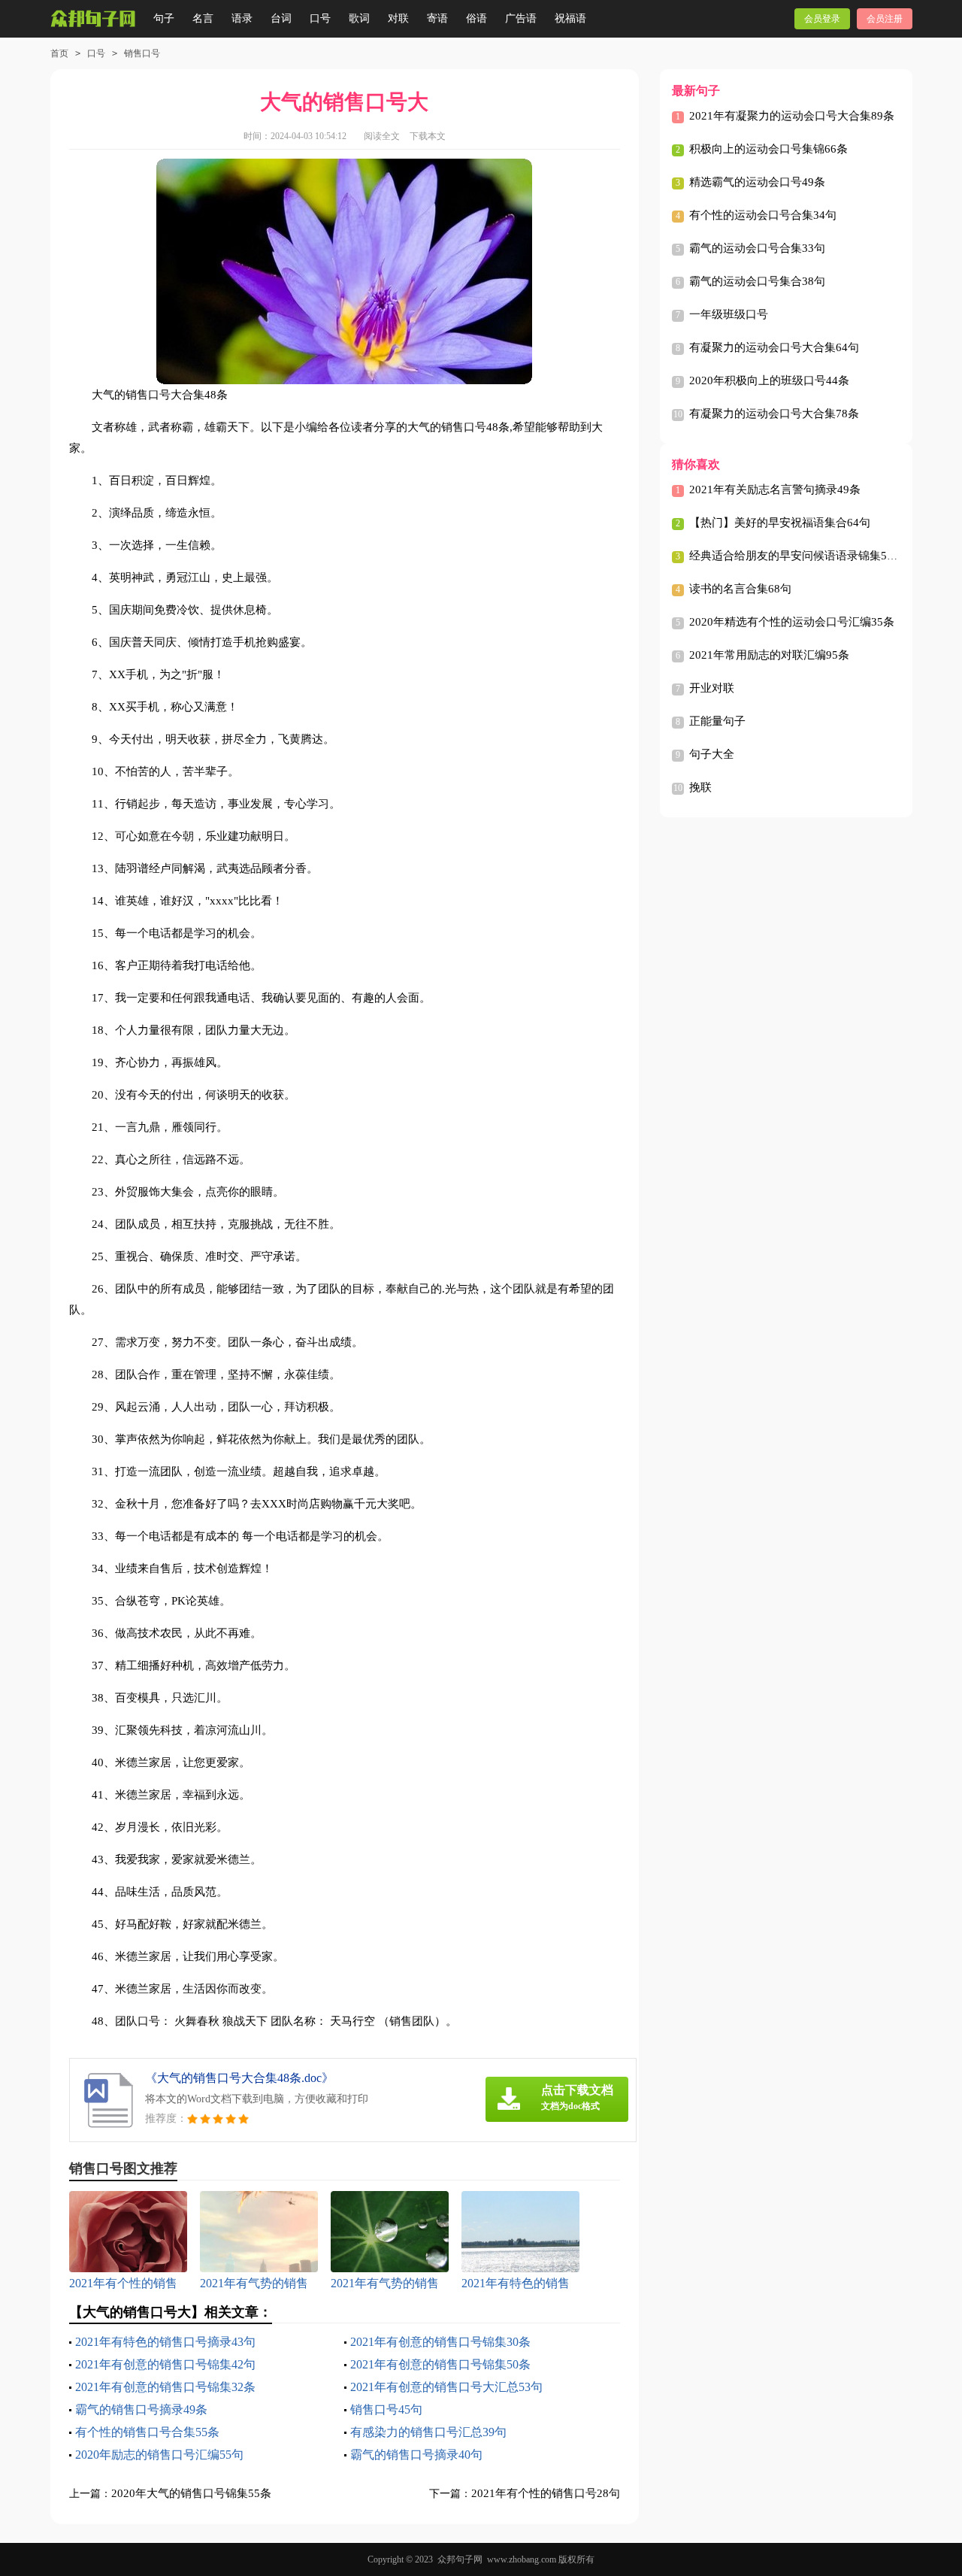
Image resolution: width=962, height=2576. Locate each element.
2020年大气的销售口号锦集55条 (191, 2493)
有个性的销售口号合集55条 (147, 2432)
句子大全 (712, 754)
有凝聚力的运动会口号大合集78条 (774, 414)
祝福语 (570, 18)
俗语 (476, 18)
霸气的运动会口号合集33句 (757, 248)
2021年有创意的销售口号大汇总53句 (446, 2387)
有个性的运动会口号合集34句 (763, 215)
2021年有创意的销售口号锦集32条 (165, 2387)
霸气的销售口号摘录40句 (416, 2455)
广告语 (521, 18)
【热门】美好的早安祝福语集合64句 (780, 523)
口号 (320, 18)
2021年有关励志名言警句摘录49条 (775, 489)
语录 (242, 18)
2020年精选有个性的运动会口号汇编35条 (792, 622)
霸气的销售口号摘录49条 (141, 2409)
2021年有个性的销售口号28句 (546, 2493)
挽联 (700, 787)
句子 (164, 18)
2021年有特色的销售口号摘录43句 (165, 2342)
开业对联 (712, 688)
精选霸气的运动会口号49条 (757, 182)
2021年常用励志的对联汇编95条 (769, 655)
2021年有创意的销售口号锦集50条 (440, 2364)
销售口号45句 (386, 2409)
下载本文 (428, 136)
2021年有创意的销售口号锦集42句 (165, 2364)
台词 (281, 18)
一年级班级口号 (729, 314)
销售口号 (142, 53)
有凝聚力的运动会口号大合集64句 (774, 347)
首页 (59, 53)
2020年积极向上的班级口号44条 (769, 380)
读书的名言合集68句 (740, 589)
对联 (398, 18)
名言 (203, 18)
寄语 (437, 18)
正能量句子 (717, 721)
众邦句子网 (460, 2559)
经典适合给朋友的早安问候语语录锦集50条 (797, 556)
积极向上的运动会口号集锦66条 (768, 149)
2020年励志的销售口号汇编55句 (159, 2455)
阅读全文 (382, 136)
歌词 (359, 18)
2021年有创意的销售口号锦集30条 (440, 2342)
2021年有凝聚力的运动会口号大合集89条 (792, 116)
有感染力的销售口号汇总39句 (428, 2432)
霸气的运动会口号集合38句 (757, 281)
